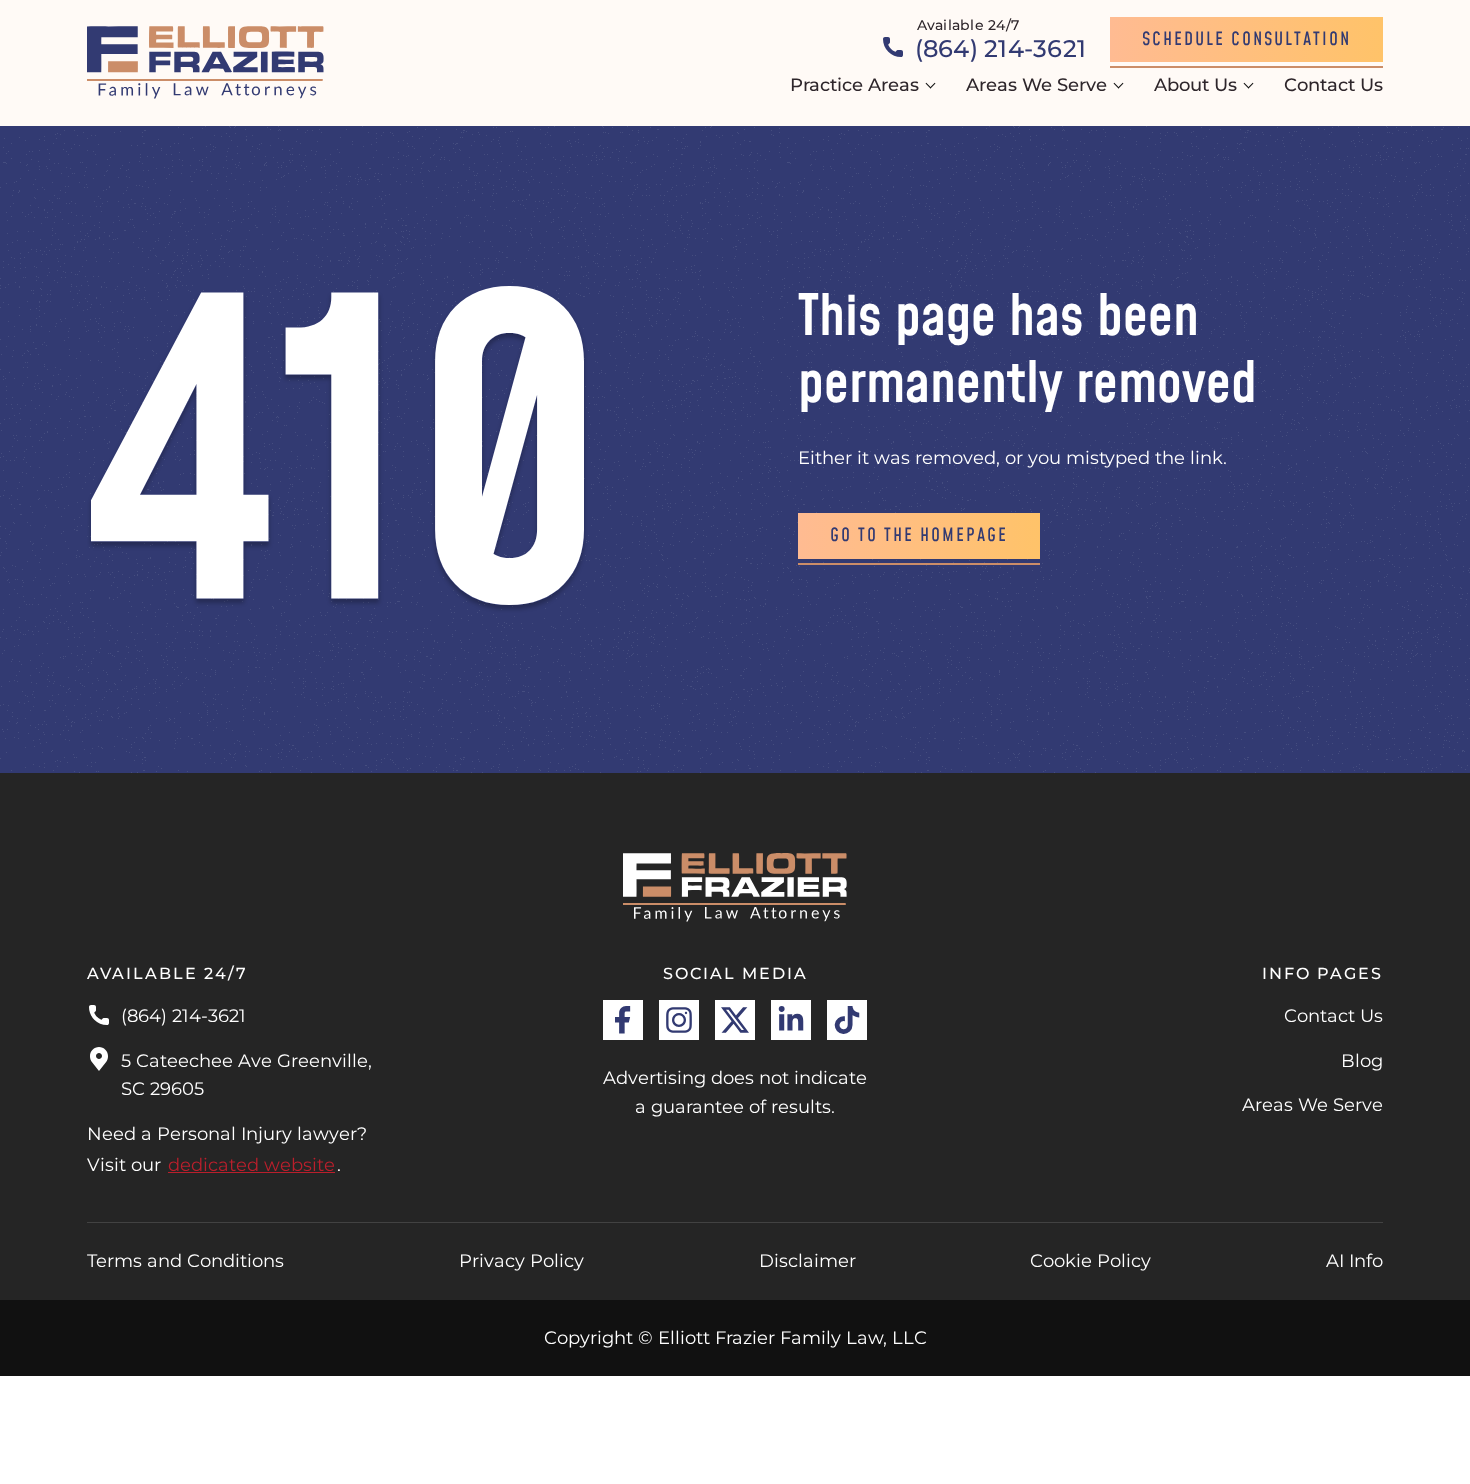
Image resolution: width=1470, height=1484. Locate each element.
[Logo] (206, 63)
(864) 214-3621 (183, 1016)
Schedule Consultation (1246, 39)
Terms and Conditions (185, 1261)
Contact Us (1333, 85)
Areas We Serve (1036, 85)
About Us (1195, 85)
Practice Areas (854, 85)
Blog (1362, 1061)
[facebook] (623, 1020)
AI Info (1354, 1261)
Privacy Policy (521, 1261)
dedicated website (251, 1165)
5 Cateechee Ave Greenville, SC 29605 (246, 1075)
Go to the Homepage (919, 535)
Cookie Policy (1090, 1261)
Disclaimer (807, 1261)
